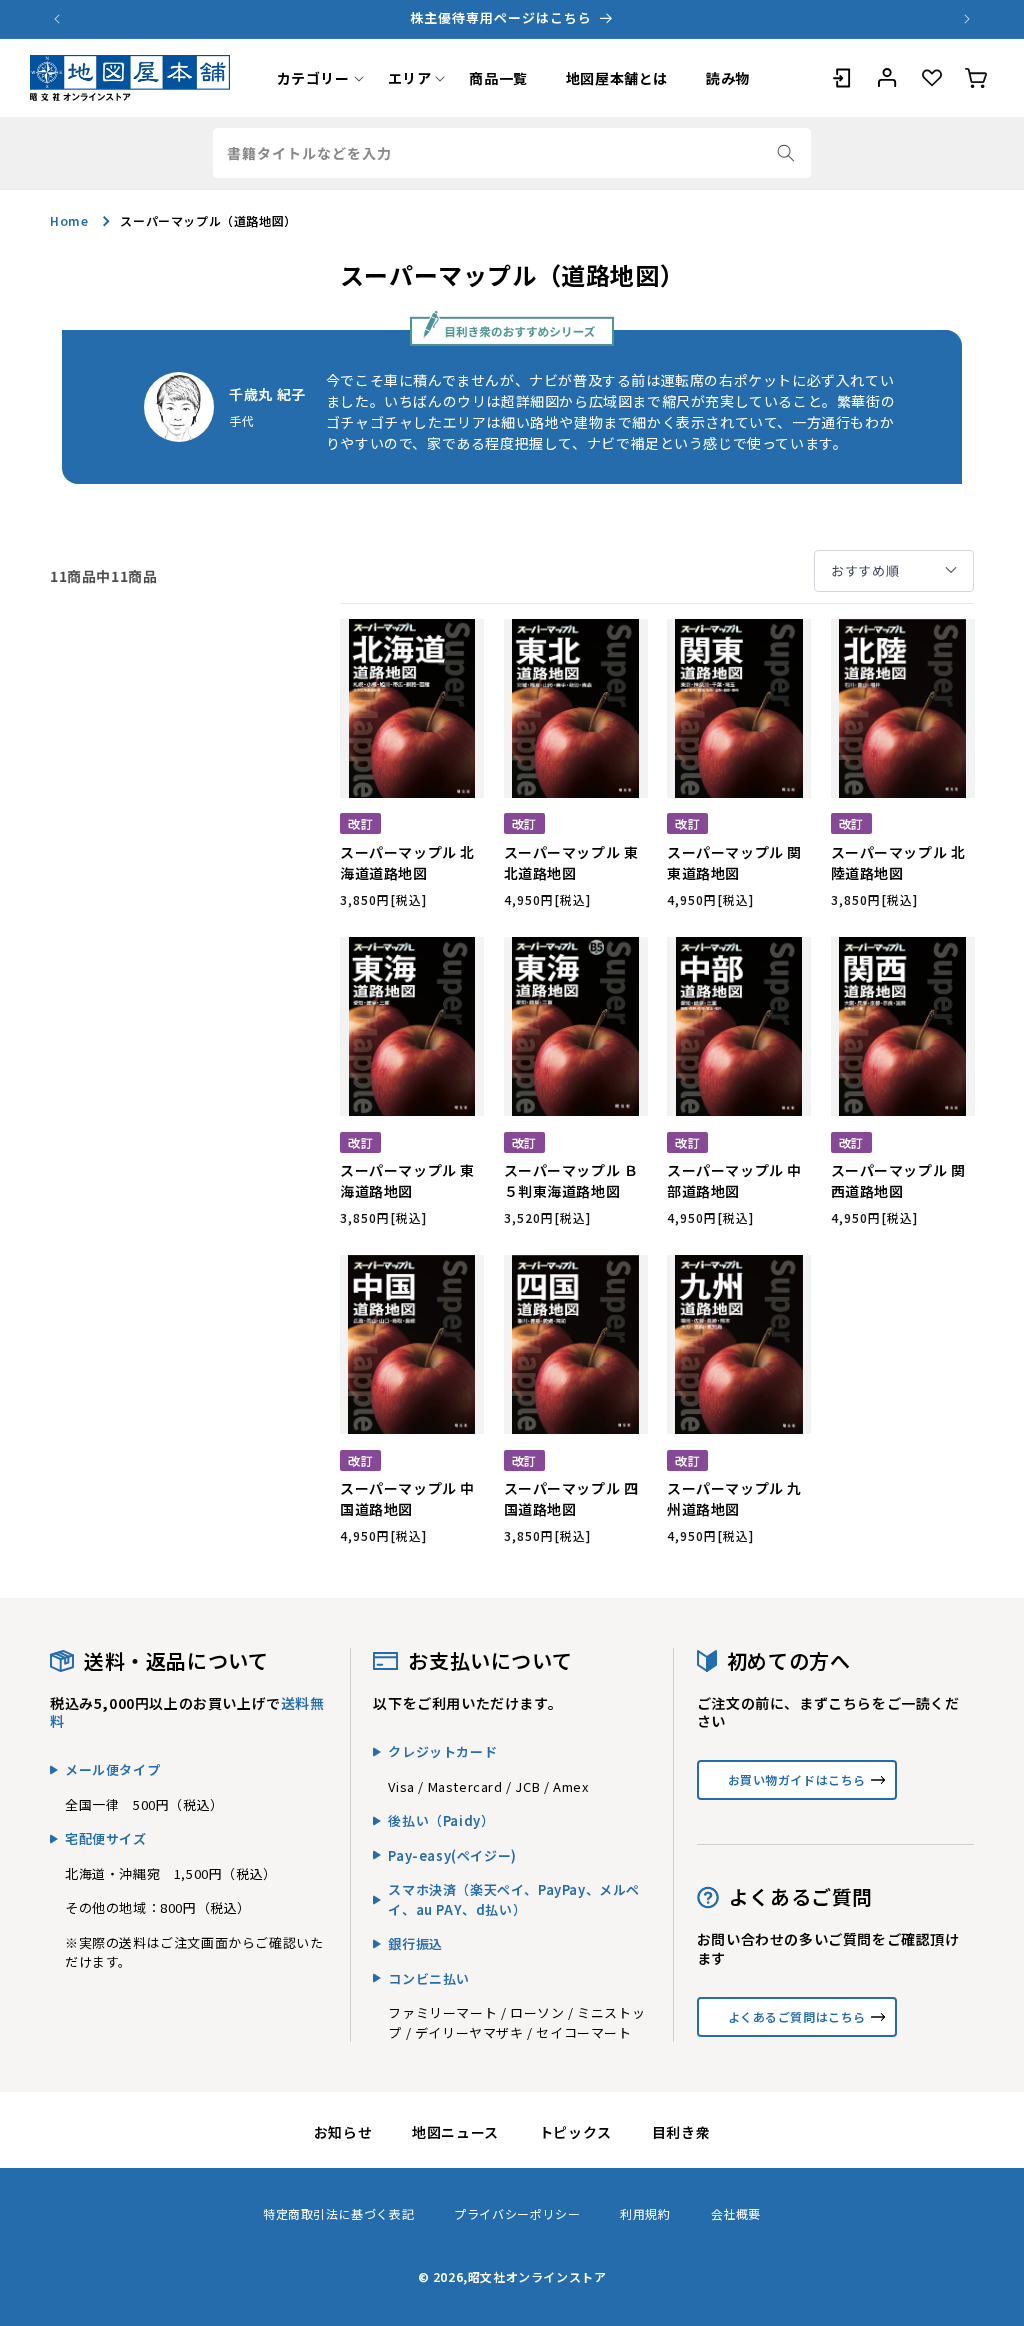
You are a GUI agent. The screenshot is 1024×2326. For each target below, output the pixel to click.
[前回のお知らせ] (57, 19)
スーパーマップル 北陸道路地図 (898, 862)
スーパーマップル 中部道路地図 (734, 1180)
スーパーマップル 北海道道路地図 (407, 862)
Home (69, 220)
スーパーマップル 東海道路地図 (407, 1180)
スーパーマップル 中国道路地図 (407, 1498)
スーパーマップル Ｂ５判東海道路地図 (571, 1180)
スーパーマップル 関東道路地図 (734, 862)
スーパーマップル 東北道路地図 (571, 862)
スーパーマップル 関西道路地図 (898, 1180)
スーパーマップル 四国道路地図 (571, 1498)
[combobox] (512, 153)
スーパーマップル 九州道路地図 (734, 1498)
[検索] (786, 153)
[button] (313, 78)
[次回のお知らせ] (967, 19)
